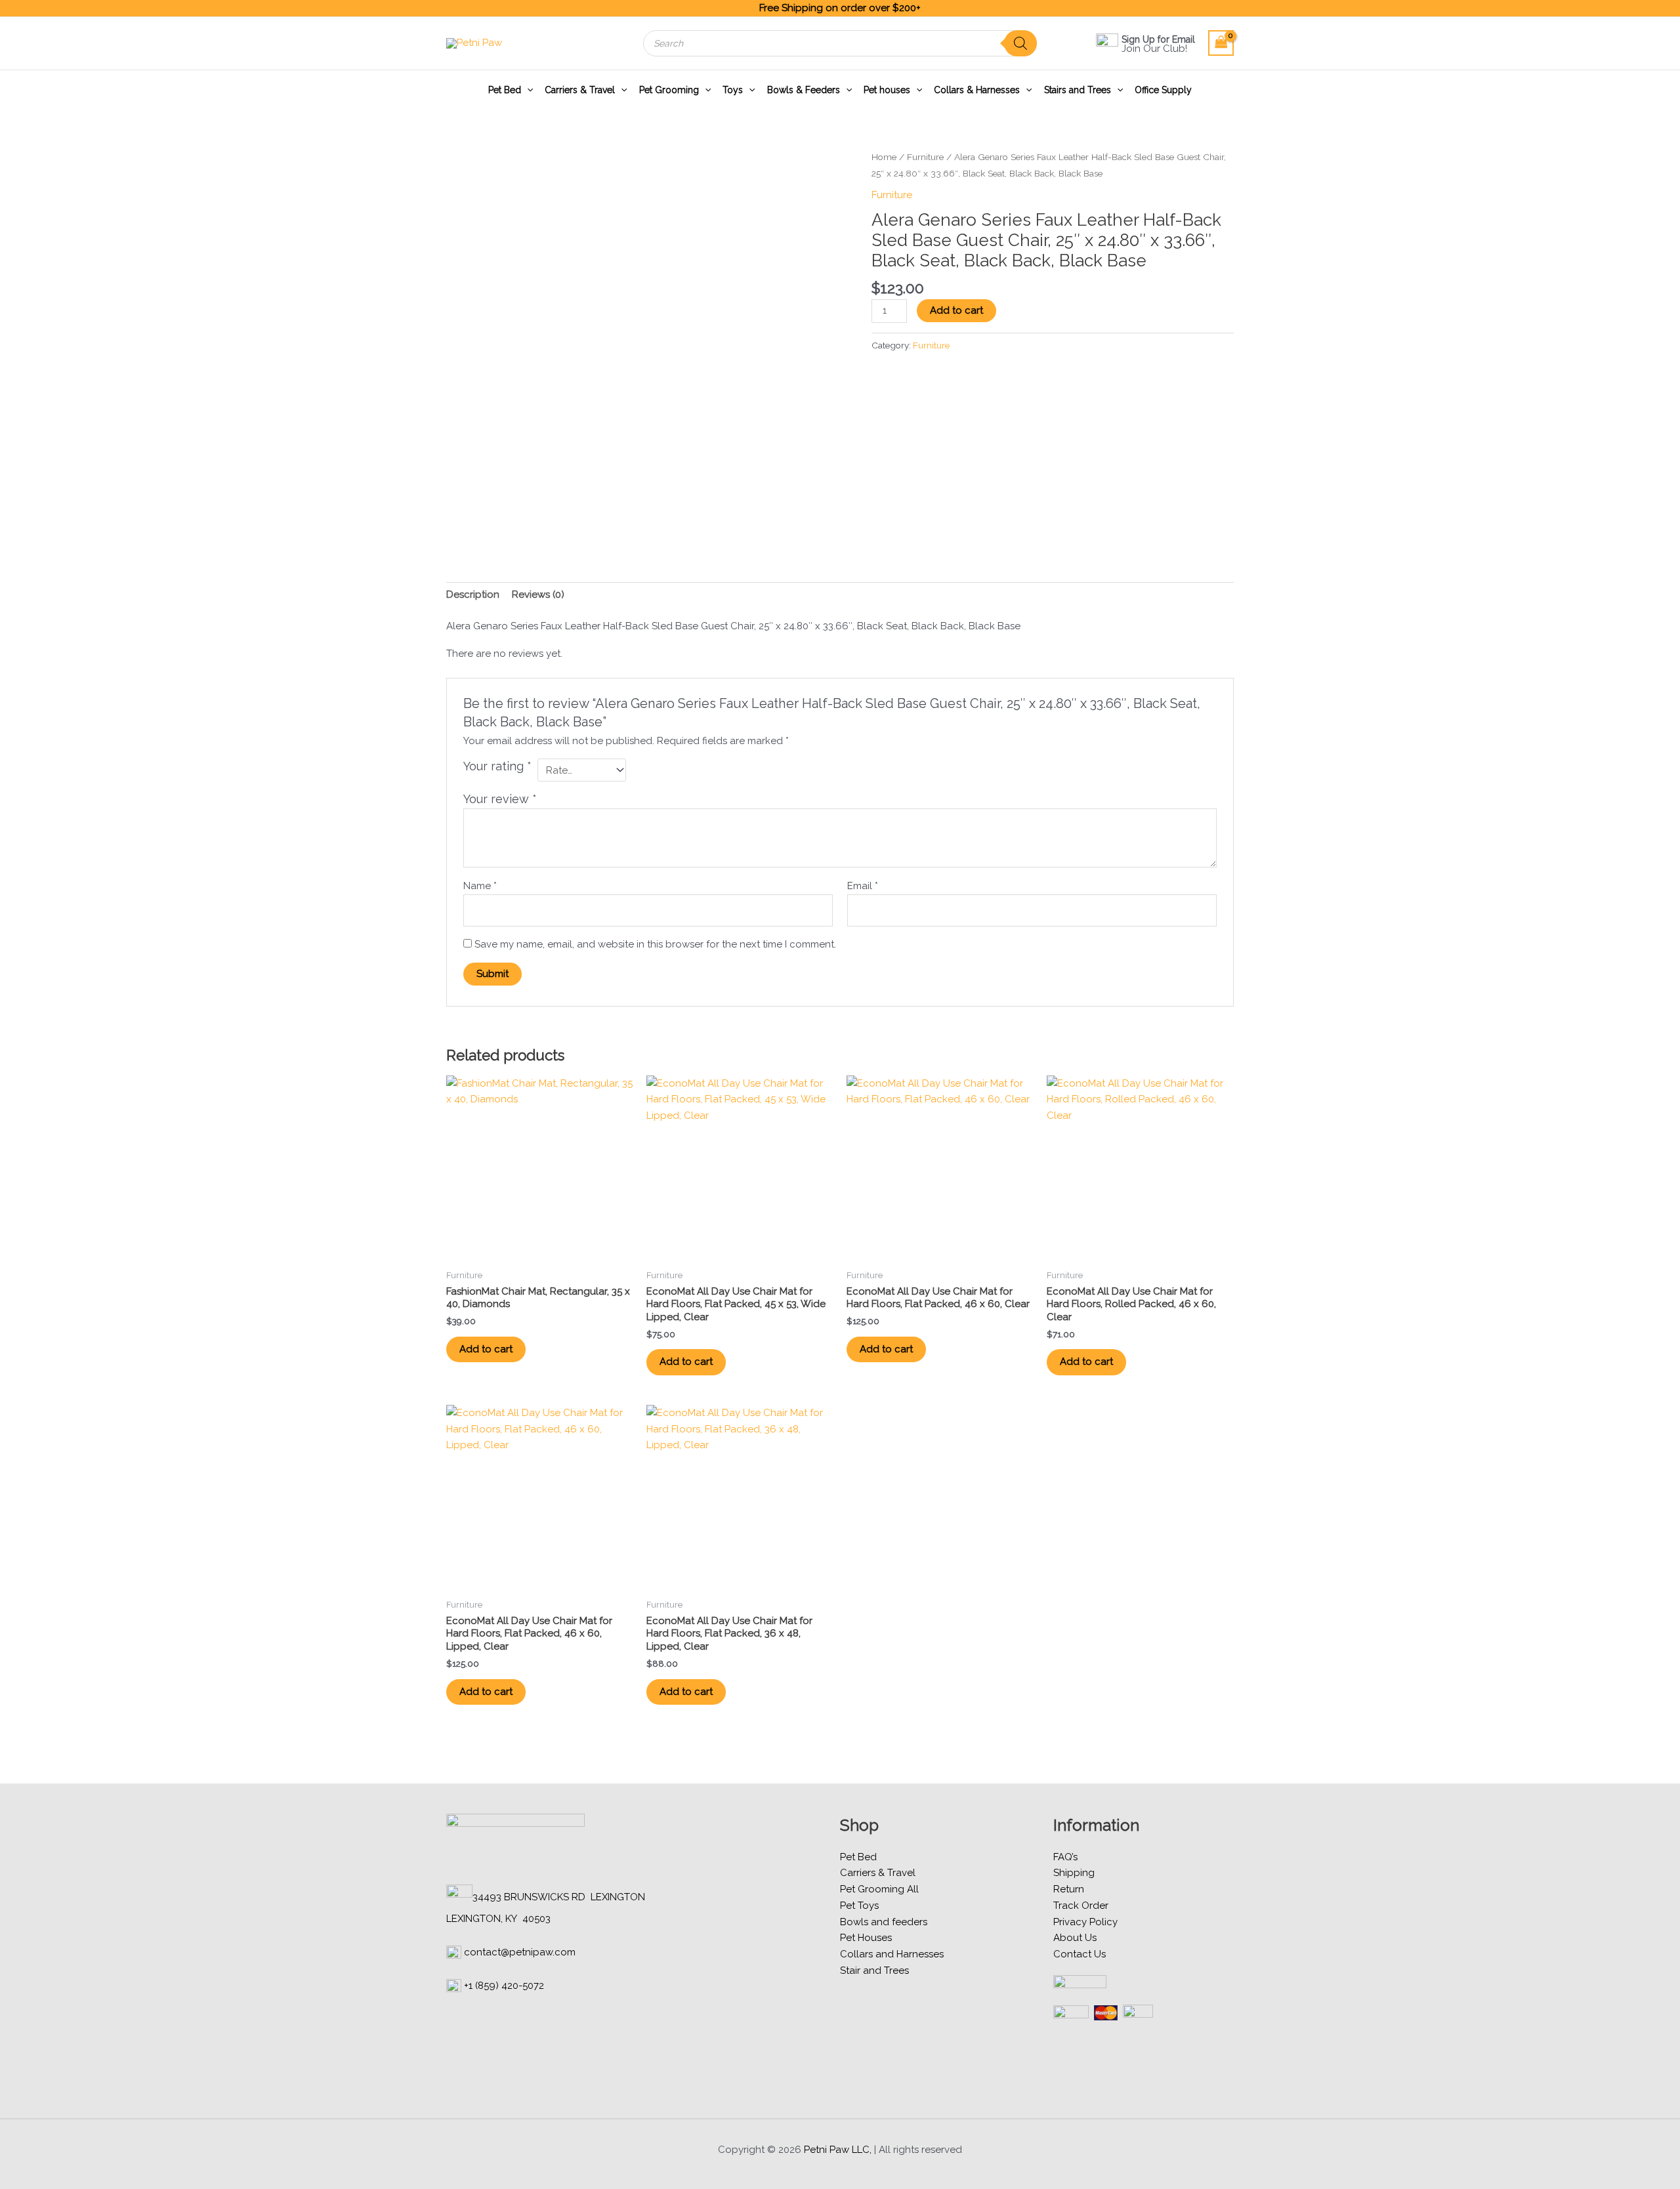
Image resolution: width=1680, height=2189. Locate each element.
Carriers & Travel (580, 90)
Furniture (925, 157)
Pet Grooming (669, 90)
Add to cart (956, 310)
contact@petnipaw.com (520, 1952)
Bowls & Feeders (804, 90)
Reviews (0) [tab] (538, 594)
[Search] (1020, 43)
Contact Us (1080, 1954)
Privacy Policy (1085, 1922)
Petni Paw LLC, (838, 2150)
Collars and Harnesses (892, 1954)
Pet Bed (505, 90)
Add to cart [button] (486, 1349)
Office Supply (1163, 90)
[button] (527, 90)
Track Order (1081, 1906)
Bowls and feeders (884, 1922)
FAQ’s (1065, 1857)
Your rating (497, 766)
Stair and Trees (874, 1970)
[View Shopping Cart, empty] (1221, 43)
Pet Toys (859, 1906)
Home (884, 157)
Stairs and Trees (1078, 90)
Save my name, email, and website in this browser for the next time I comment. (655, 944)
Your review (500, 799)
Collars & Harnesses (977, 90)
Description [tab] (473, 594)
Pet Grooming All (879, 1889)
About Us (1075, 1938)
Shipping (1074, 1873)
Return (1069, 1889)
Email (863, 886)
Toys (733, 90)
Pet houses (887, 90)
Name (480, 886)
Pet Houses (866, 1938)
